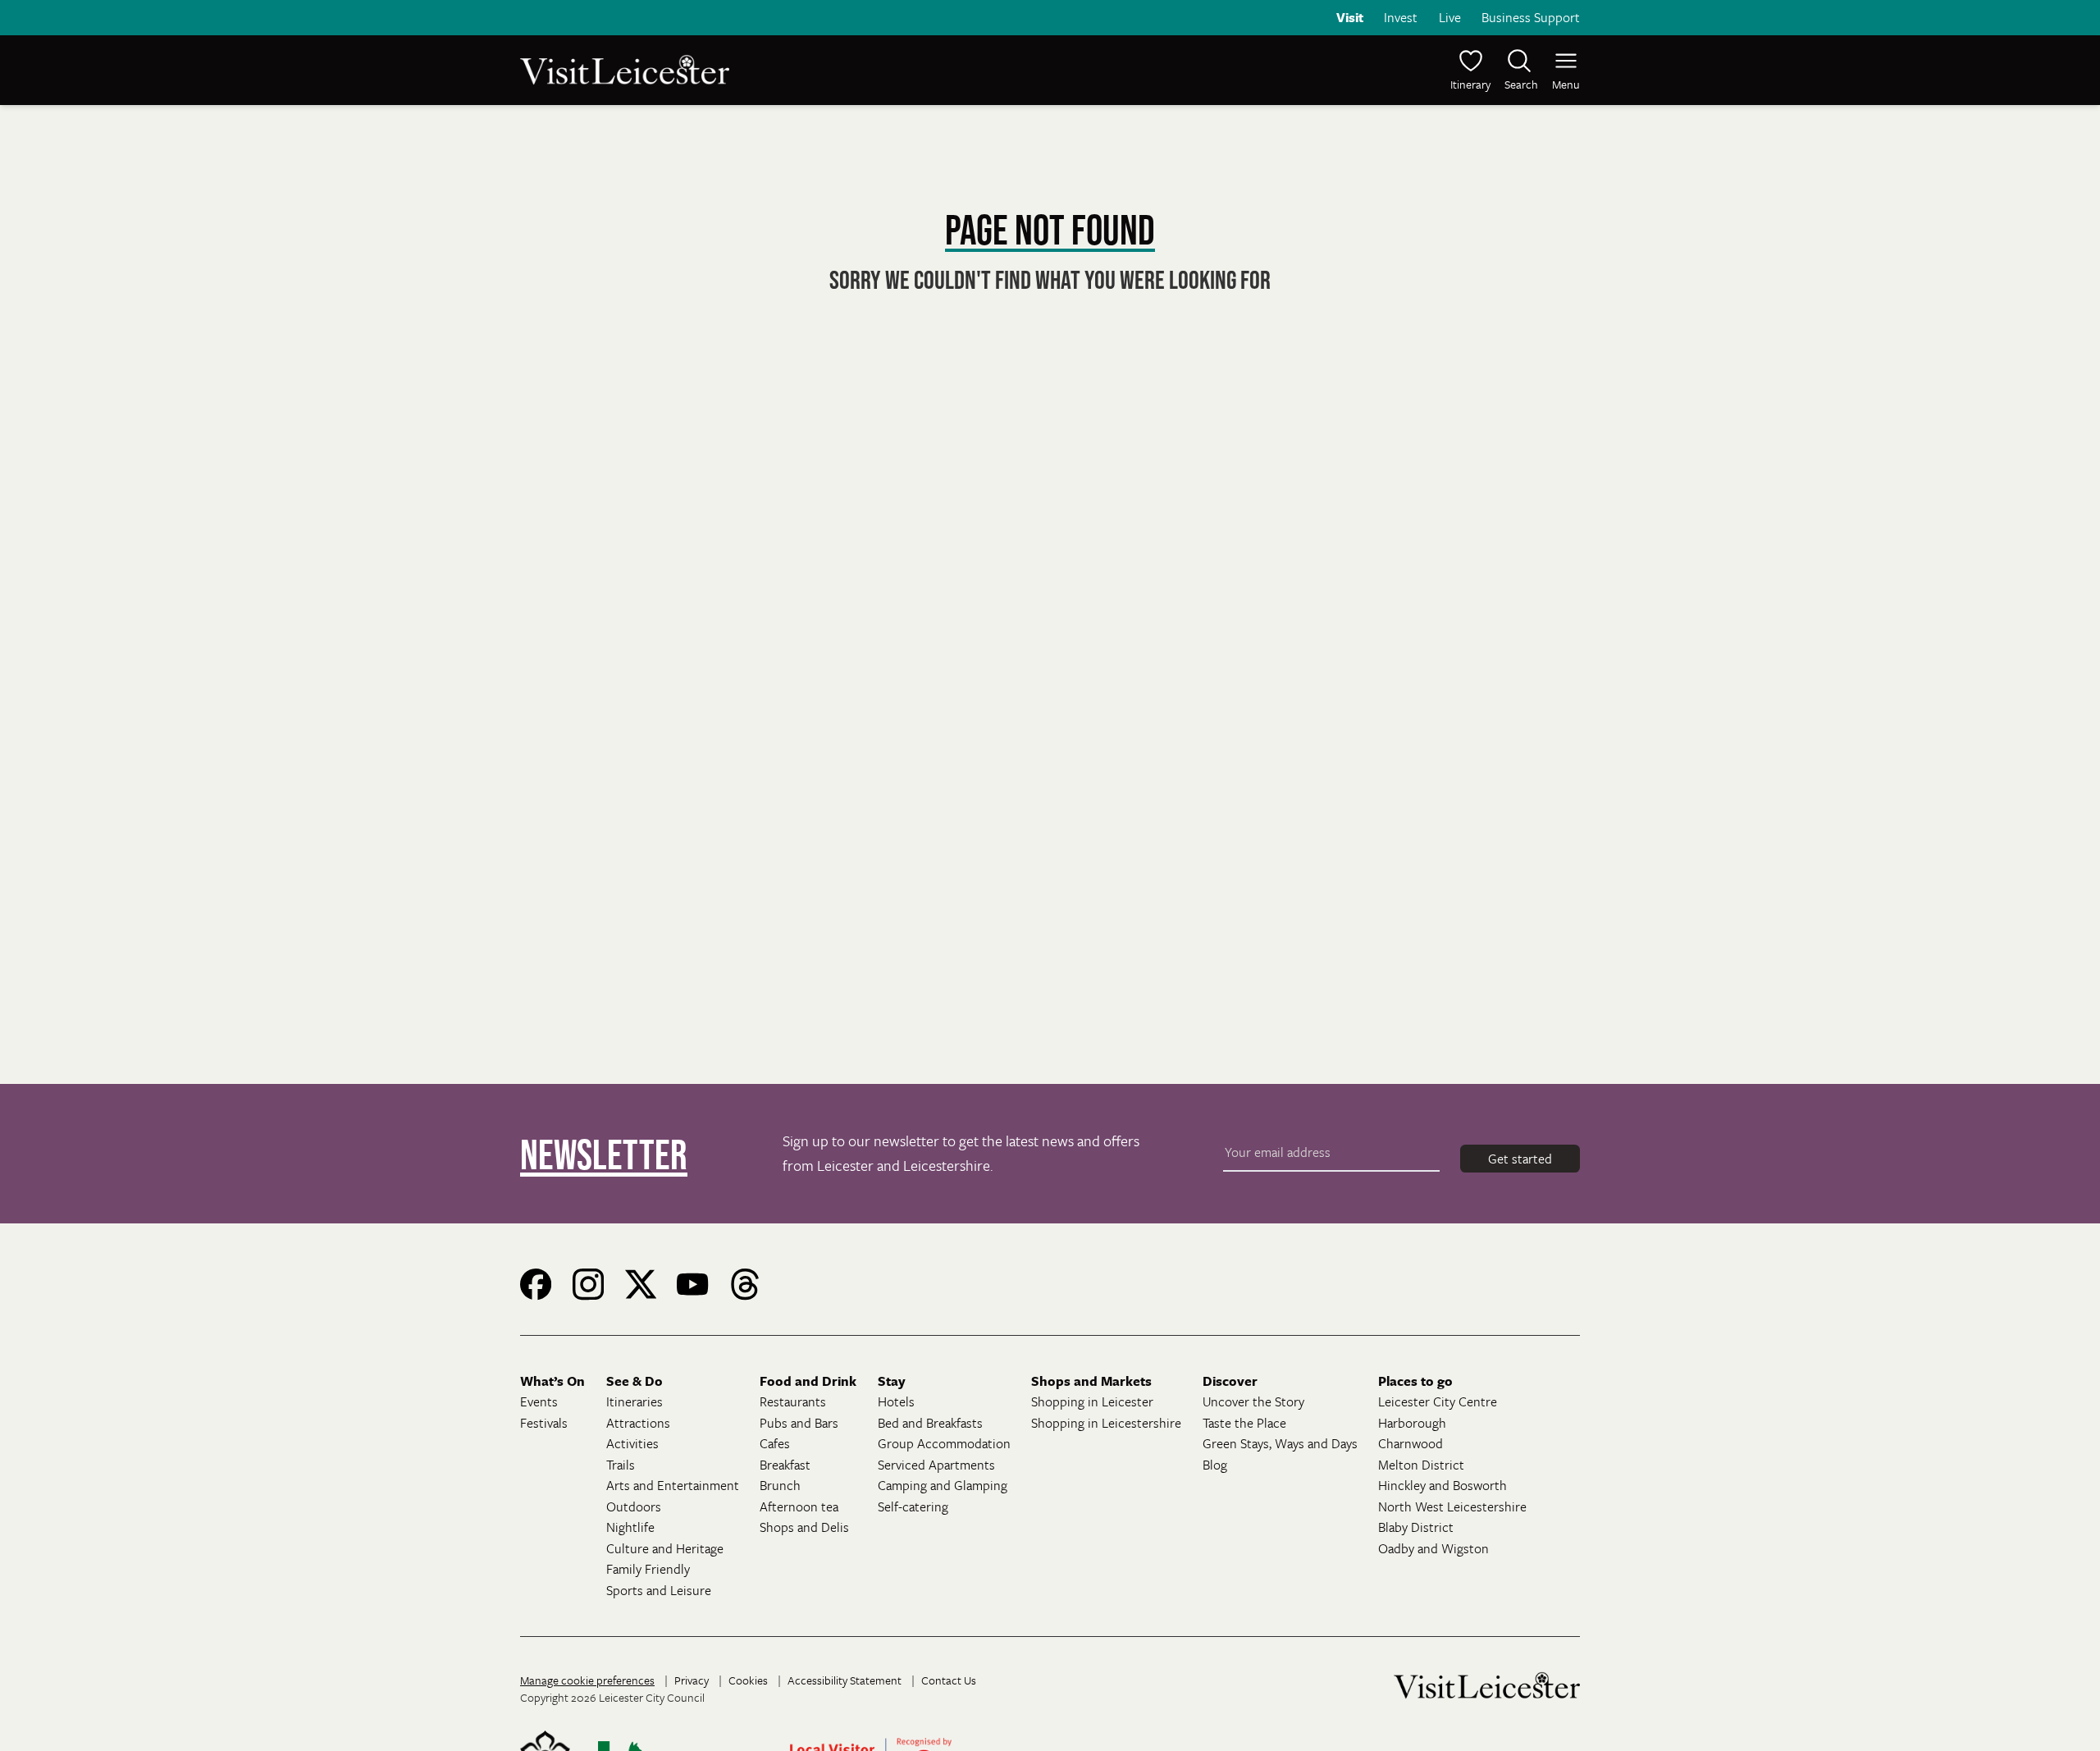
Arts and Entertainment (673, 1485)
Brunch (780, 1485)
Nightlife (630, 1527)
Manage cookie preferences (587, 1680)
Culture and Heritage (665, 1548)
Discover (1230, 1381)
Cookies (748, 1680)
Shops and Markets (1091, 1381)
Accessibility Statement (845, 1680)
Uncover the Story (1253, 1401)
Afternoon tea (799, 1506)
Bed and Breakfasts (930, 1423)
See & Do (635, 1381)
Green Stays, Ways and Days (1280, 1443)
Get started (1520, 1159)
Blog (1215, 1465)
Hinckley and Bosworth (1443, 1485)
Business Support (1531, 17)
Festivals (544, 1423)
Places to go (1415, 1381)
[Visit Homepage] (783, 70)
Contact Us (949, 1680)
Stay (892, 1381)
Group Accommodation (944, 1443)
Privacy (692, 1680)
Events (539, 1401)
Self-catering (913, 1506)
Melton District (1421, 1465)
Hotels (896, 1401)
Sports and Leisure (659, 1590)
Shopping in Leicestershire (1106, 1423)
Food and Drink (808, 1381)
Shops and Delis (804, 1527)
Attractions (638, 1423)
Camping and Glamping (943, 1485)
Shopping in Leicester (1092, 1401)
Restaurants (793, 1401)
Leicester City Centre (1438, 1401)
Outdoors (634, 1506)
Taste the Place (1244, 1423)
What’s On (552, 1381)
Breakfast (785, 1465)
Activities (632, 1443)
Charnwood (1411, 1443)
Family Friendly (648, 1569)
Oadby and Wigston (1433, 1548)
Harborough (1412, 1423)
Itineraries (635, 1401)
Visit (1350, 17)
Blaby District (1416, 1527)
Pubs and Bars (799, 1423)
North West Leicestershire (1452, 1506)
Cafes (775, 1443)
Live (1450, 17)
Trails (621, 1465)
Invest (1401, 17)
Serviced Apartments (936, 1465)
